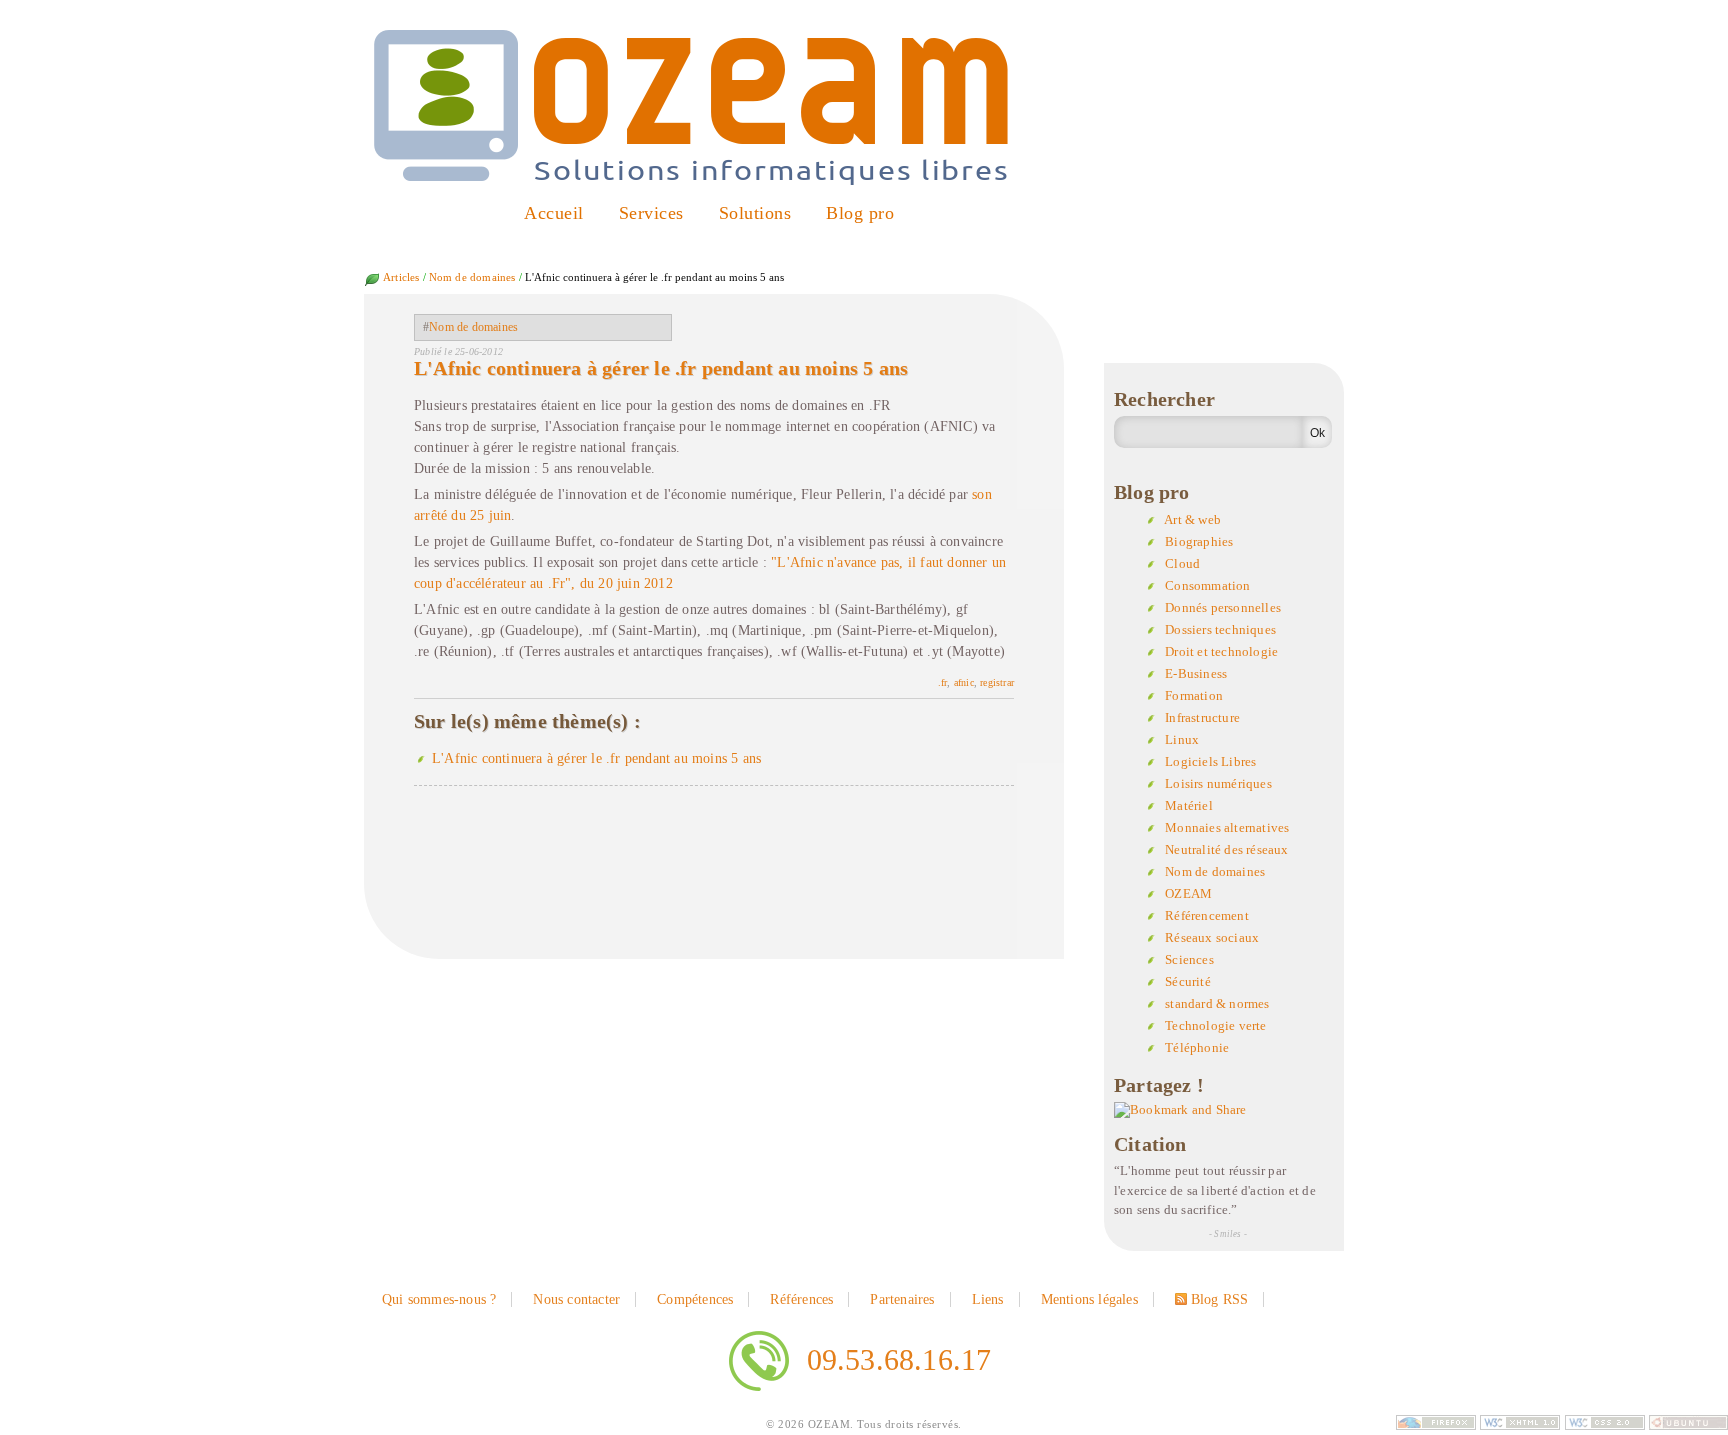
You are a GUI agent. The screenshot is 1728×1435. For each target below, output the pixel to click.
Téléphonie (1197, 1047)
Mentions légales (1089, 1299)
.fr (943, 682)
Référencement (1207, 915)
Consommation (1207, 585)
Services (651, 213)
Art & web (1192, 519)
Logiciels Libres (1210, 761)
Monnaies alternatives (1227, 827)
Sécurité (1188, 981)
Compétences (695, 1299)
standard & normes (1217, 1003)
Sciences (1189, 959)
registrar (997, 682)
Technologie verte (1215, 1025)
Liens (988, 1299)
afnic (964, 682)
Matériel (1189, 805)
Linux (1182, 739)
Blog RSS (1220, 1299)
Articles (401, 277)
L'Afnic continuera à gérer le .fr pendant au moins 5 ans (661, 368)
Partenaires (902, 1299)
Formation (1194, 695)
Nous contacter (576, 1299)
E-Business (1196, 673)
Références (801, 1299)
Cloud (1182, 563)
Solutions (755, 213)
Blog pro (860, 213)
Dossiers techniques (1220, 629)
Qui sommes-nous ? (439, 1299)
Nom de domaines (472, 277)
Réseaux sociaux (1212, 937)
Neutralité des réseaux (1226, 849)
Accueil (554, 213)
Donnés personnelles (1223, 607)
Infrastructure (1202, 717)
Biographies (1199, 541)
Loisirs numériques (1218, 783)
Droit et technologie (1221, 651)
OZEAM (1188, 893)
